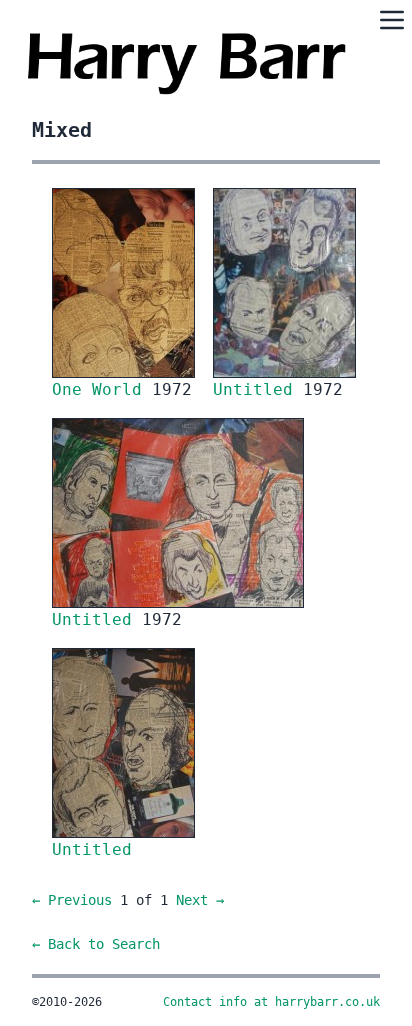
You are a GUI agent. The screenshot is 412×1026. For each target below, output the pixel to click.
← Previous (72, 900)
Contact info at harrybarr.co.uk (271, 1002)
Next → (200, 900)
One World (102, 389)
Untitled (258, 389)
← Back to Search (96, 944)
